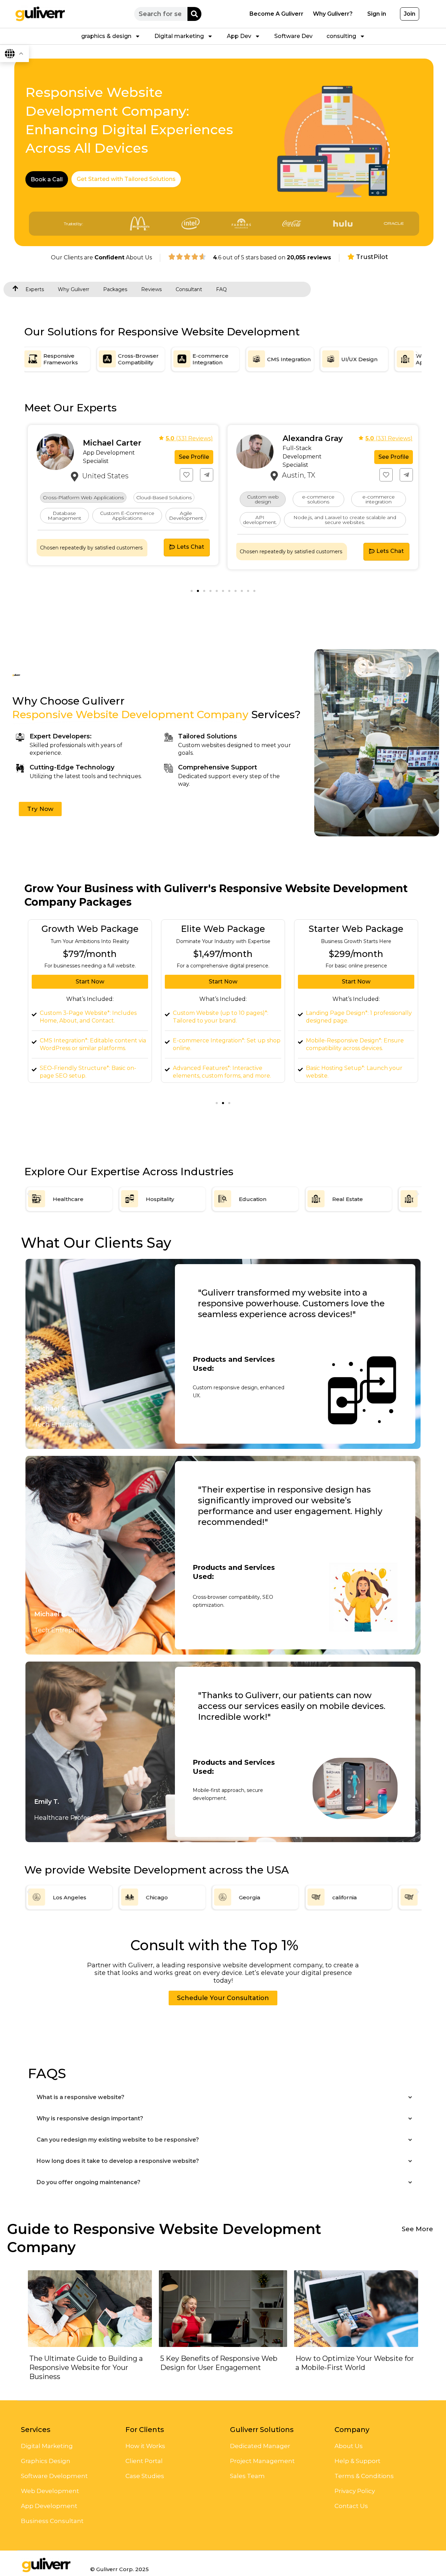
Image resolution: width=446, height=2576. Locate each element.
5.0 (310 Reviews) (389, 438)
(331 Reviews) (189, 438)
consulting (341, 36)
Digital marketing (179, 36)
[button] (29, 354)
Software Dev (293, 36)
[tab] (126, 179)
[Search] (194, 14)
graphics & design (106, 36)
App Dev (239, 36)
